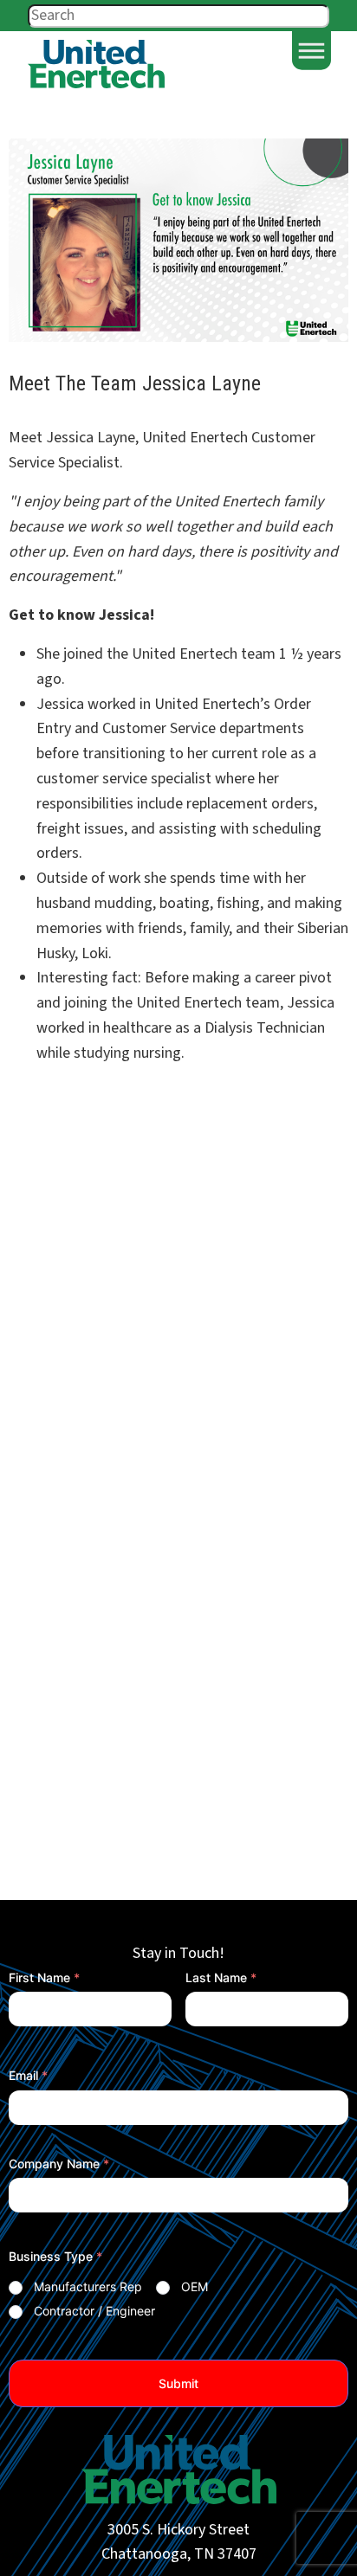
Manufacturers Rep (88, 2286)
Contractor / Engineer (94, 2311)
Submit (178, 2383)
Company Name (59, 2164)
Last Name (221, 1977)
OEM (195, 2286)
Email (28, 2075)
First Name (44, 1977)
